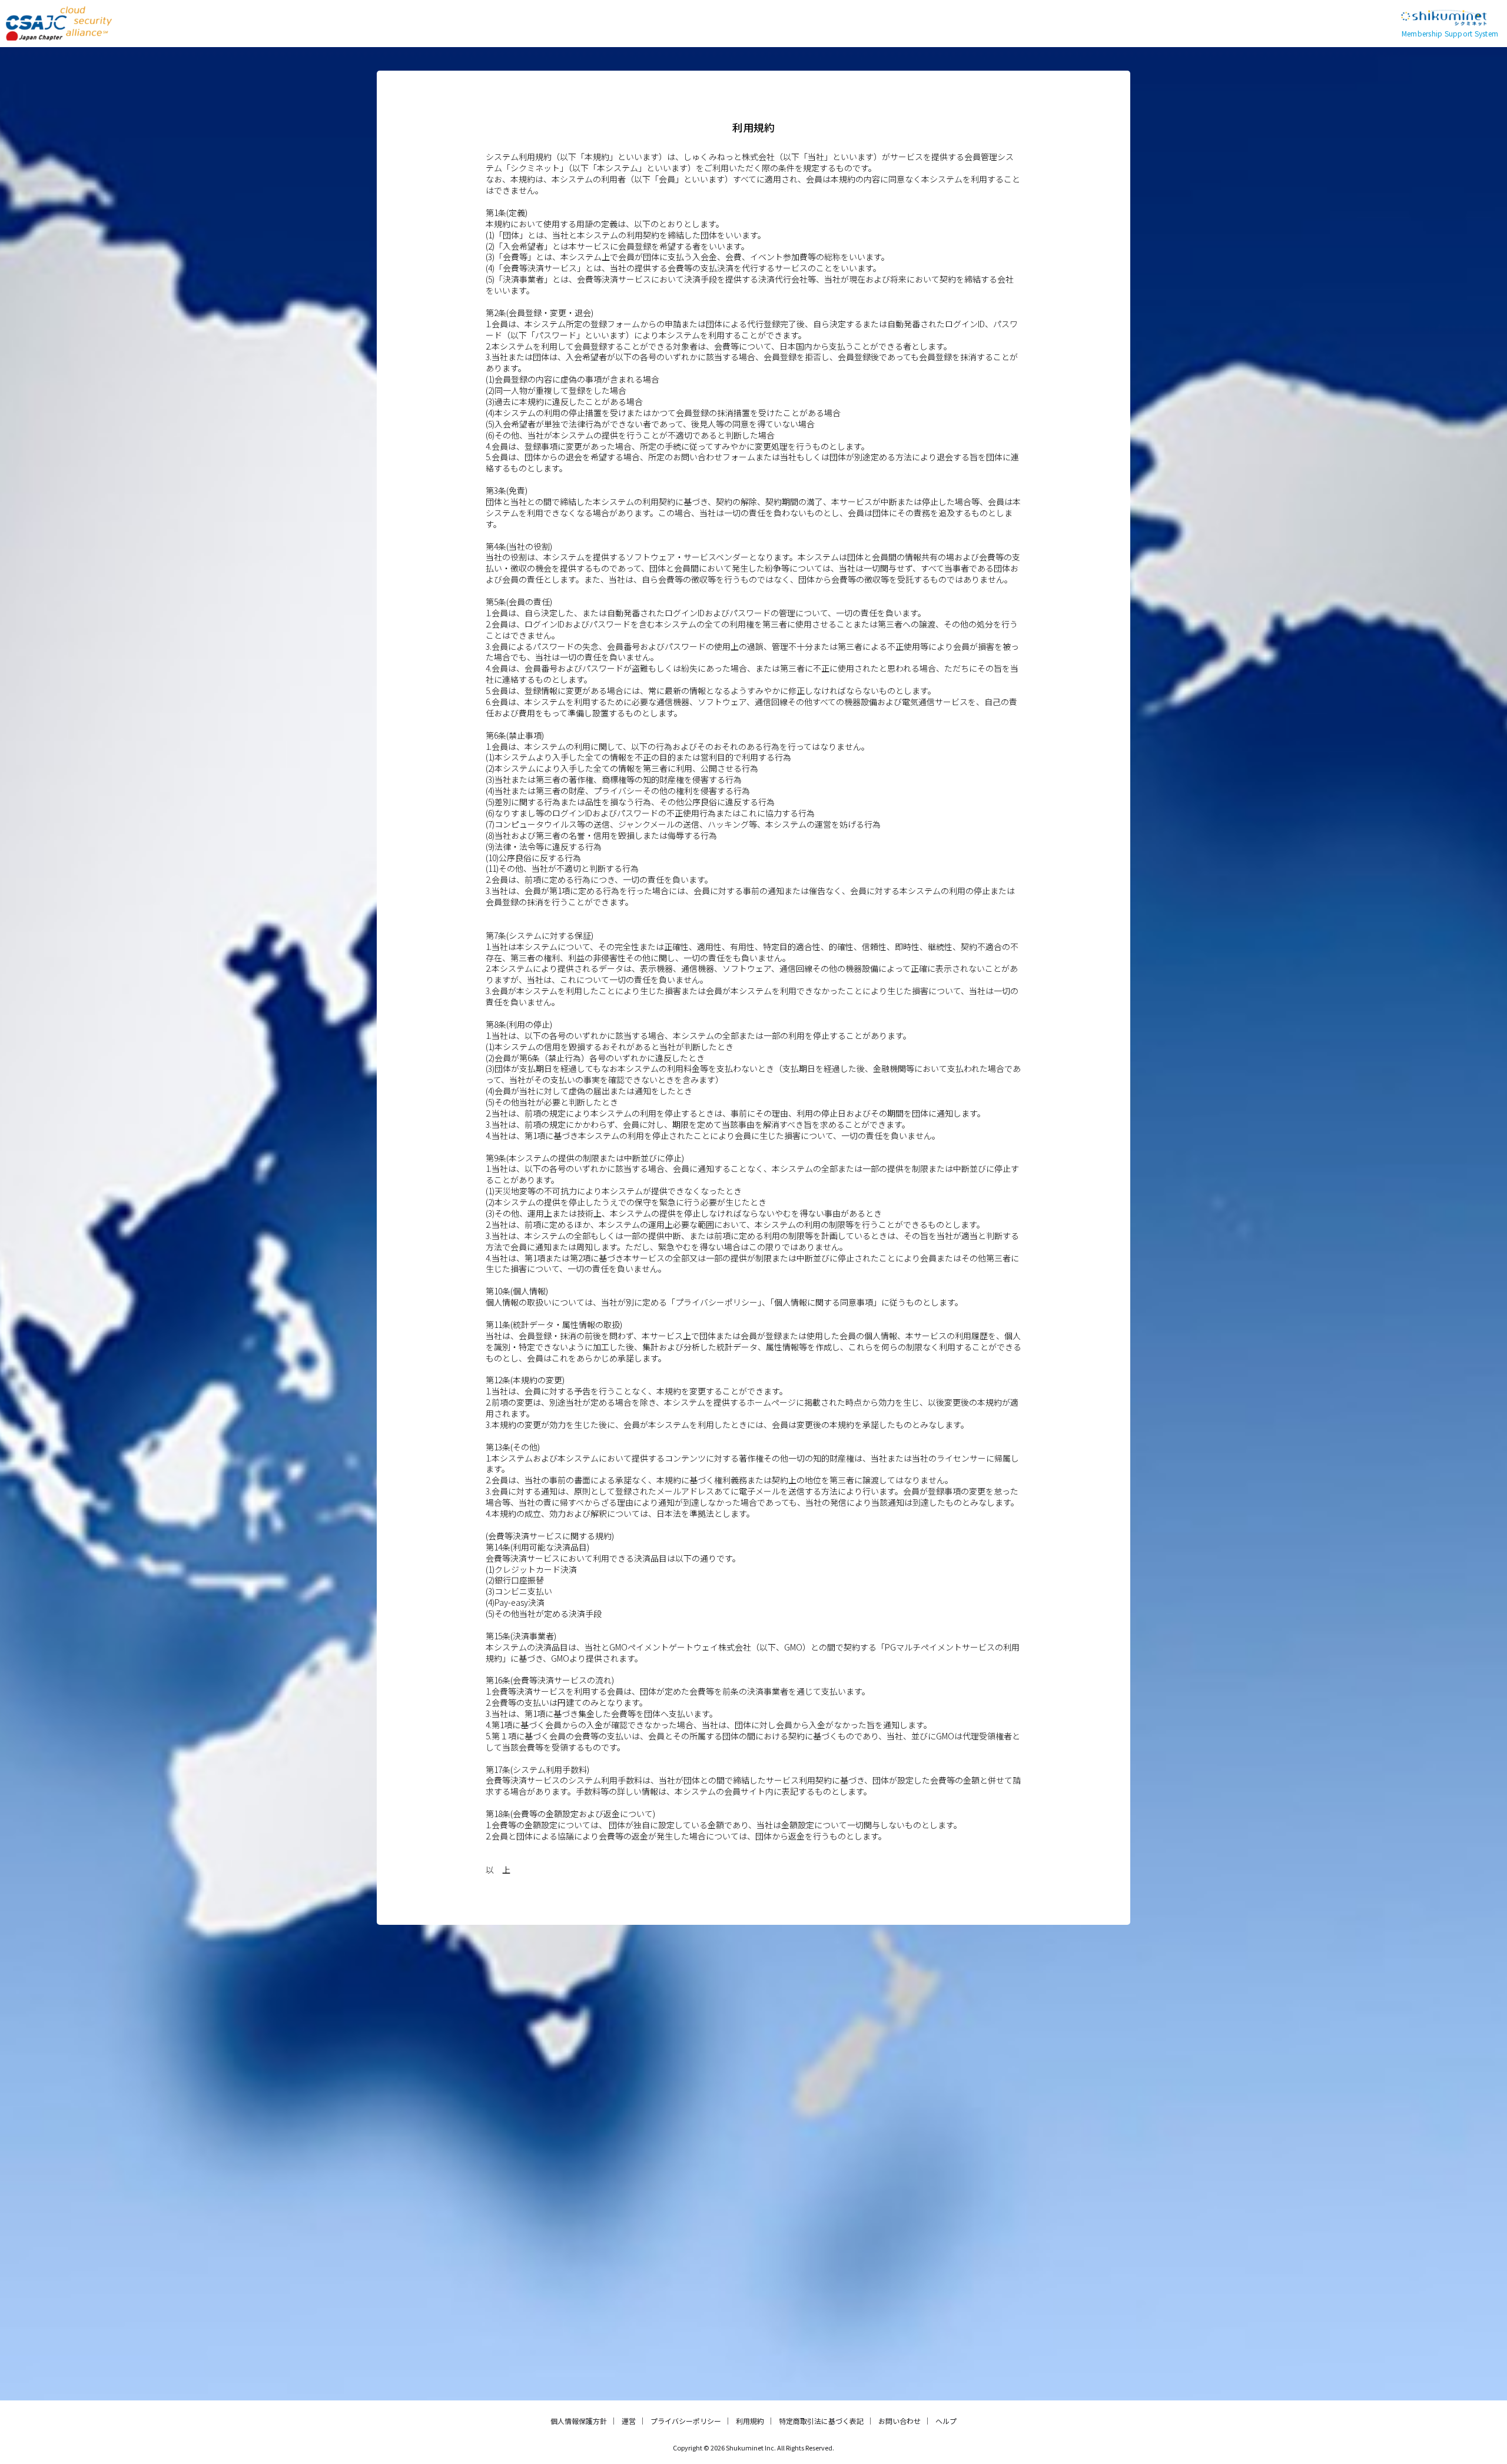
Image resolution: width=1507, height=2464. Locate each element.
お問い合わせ (899, 2421)
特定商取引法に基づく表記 (821, 2421)
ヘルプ (946, 2421)
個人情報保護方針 (579, 2421)
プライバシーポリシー (686, 2421)
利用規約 (750, 2421)
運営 (629, 2421)
